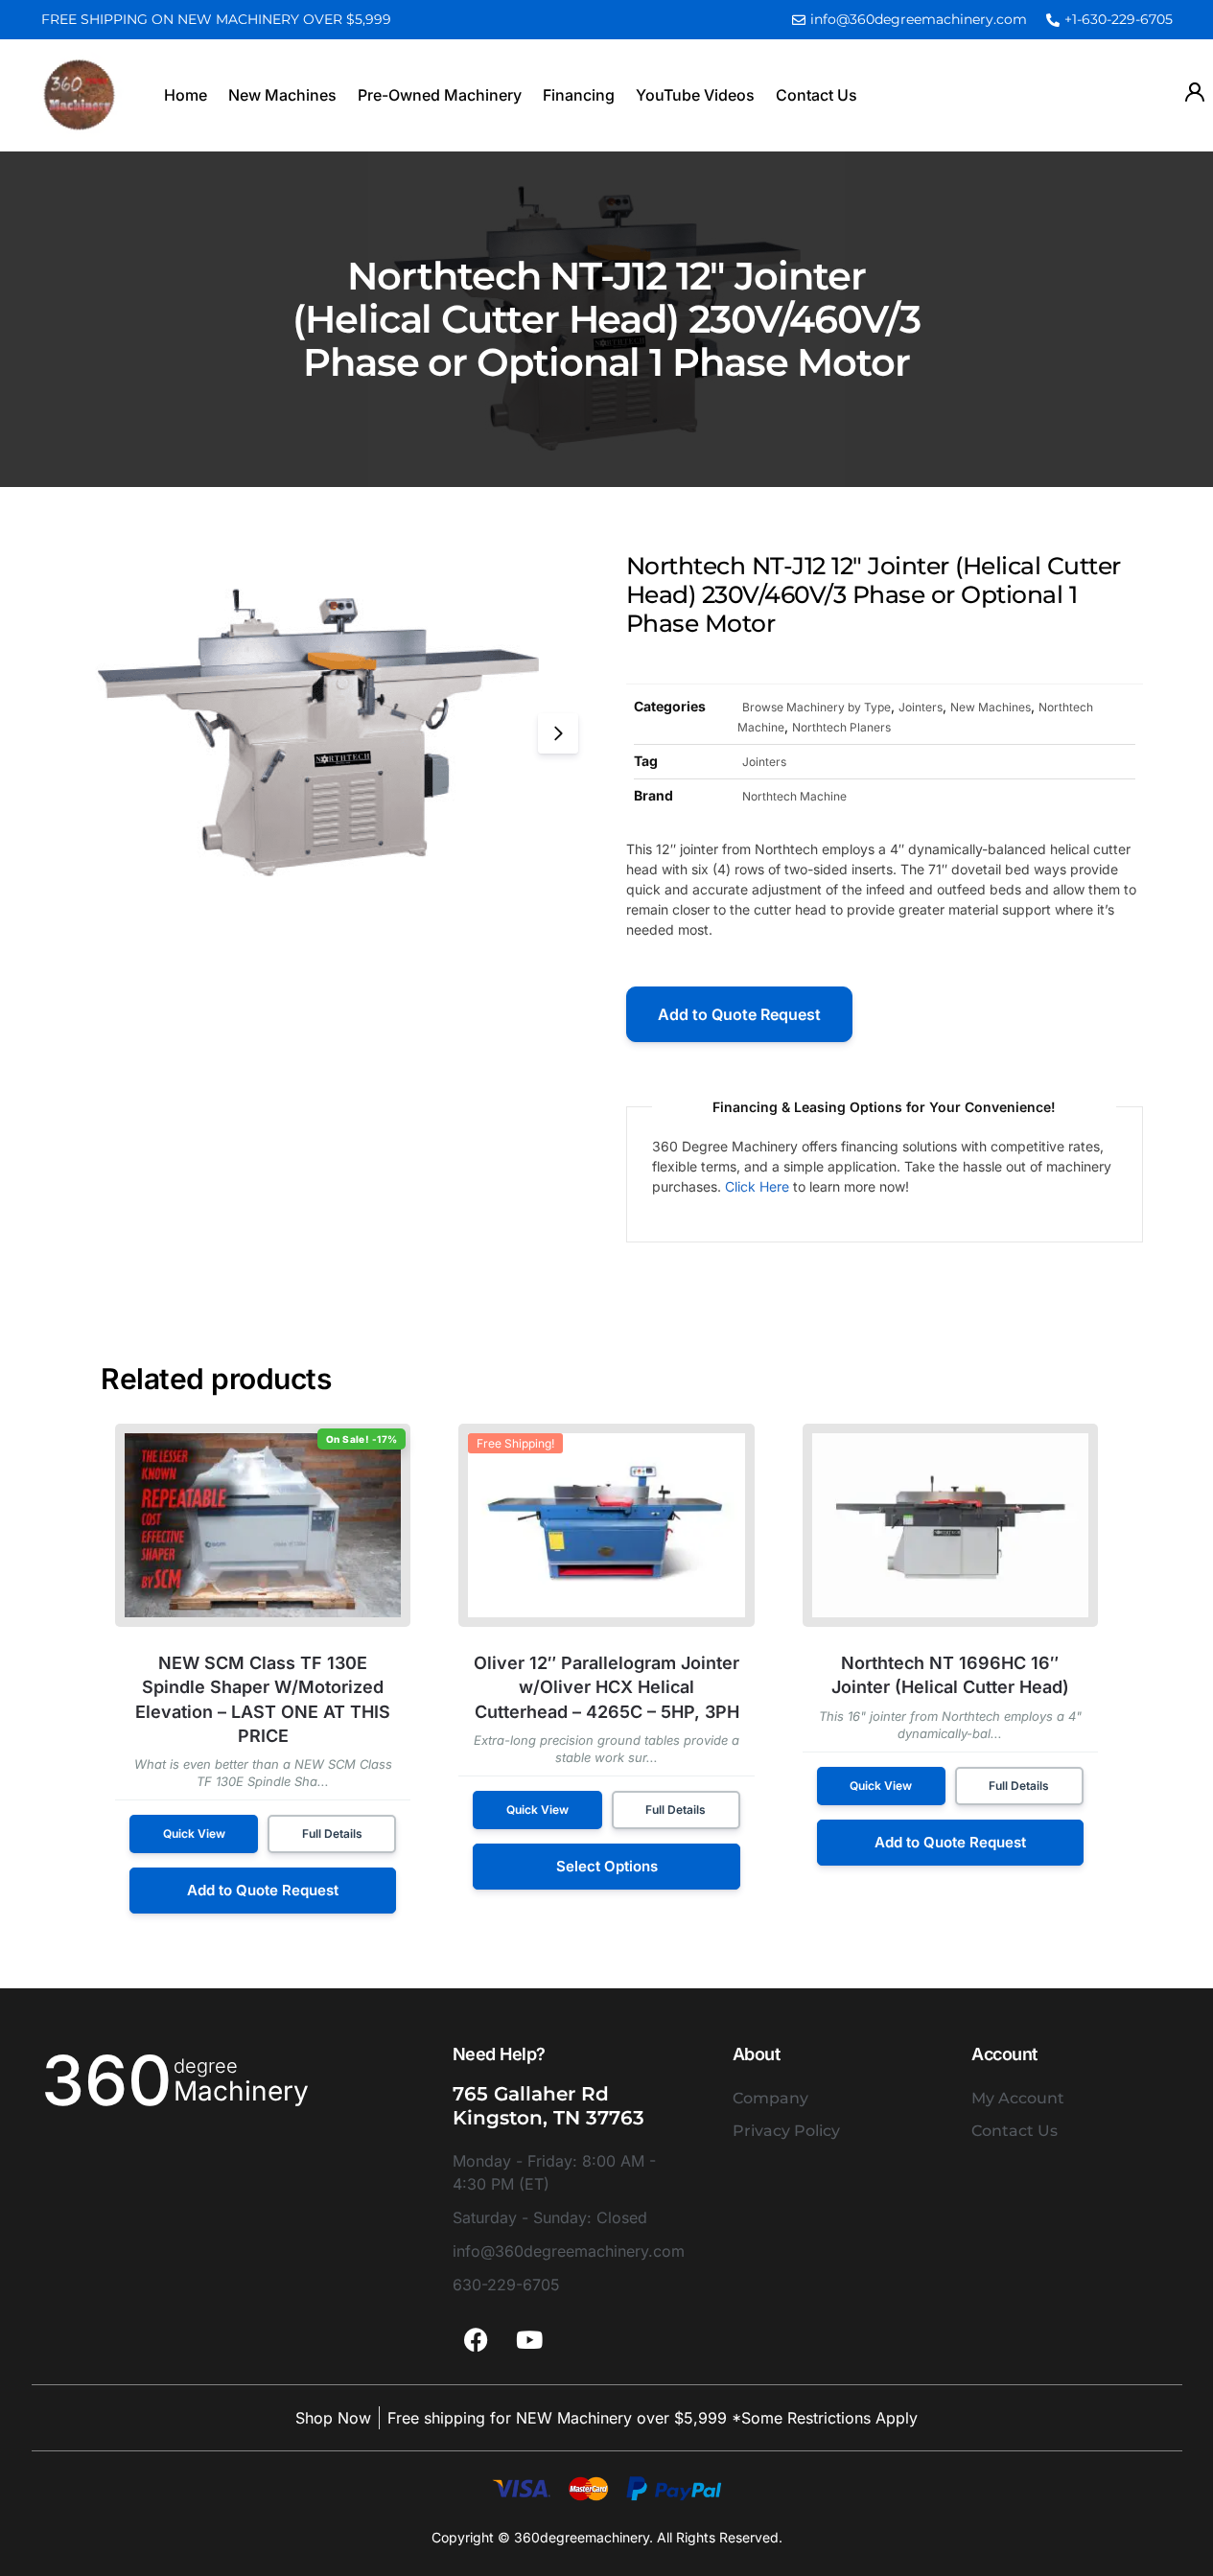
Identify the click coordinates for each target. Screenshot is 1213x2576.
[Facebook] (477, 2339)
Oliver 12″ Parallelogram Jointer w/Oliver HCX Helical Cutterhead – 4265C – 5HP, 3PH (606, 1687)
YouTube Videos (695, 95)
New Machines (282, 95)
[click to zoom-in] (328, 733)
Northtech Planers (841, 727)
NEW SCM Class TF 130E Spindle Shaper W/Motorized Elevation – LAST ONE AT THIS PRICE (263, 1699)
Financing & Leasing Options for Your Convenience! (884, 1107)
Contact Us (816, 95)
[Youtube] (529, 2339)
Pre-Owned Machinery (440, 95)
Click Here (757, 1186)
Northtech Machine (794, 796)
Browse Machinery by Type (816, 707)
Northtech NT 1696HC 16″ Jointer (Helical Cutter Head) (950, 1675)
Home (186, 95)
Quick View (194, 1833)
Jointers (921, 707)
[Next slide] (558, 733)
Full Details (332, 1833)
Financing (579, 95)
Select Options (607, 1866)
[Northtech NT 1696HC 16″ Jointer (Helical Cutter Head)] (950, 1525)
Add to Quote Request (739, 1014)
